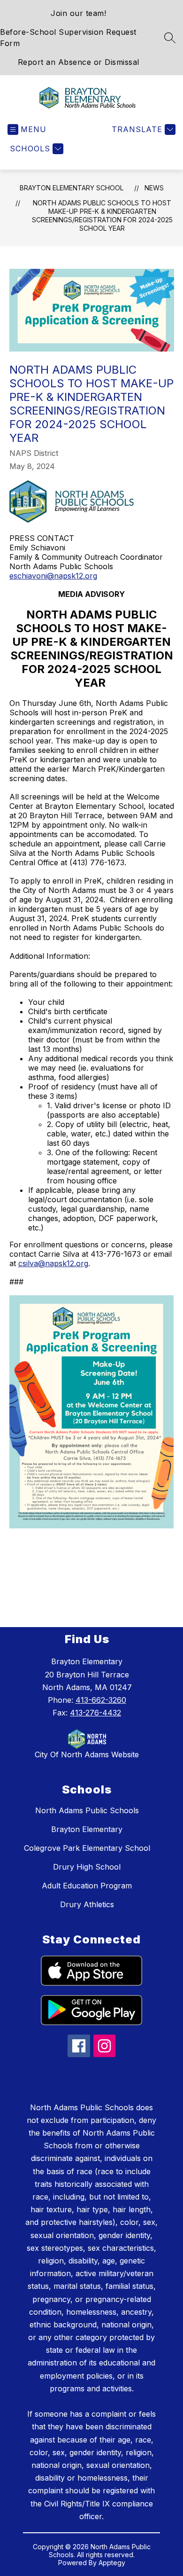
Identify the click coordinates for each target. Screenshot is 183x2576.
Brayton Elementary (87, 1829)
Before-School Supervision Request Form (68, 38)
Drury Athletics (87, 1904)
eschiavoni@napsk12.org (53, 576)
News (154, 188)
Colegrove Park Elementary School (87, 1848)
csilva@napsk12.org (53, 1263)
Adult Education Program (87, 1886)
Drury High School (87, 1867)
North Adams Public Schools (87, 1810)
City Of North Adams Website (87, 1754)
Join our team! (78, 13)
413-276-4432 (95, 1713)
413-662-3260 (101, 1700)
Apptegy (112, 2563)
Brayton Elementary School (72, 188)
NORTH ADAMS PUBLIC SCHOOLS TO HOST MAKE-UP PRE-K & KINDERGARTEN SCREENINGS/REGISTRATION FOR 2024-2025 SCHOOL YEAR (102, 215)
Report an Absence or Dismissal (79, 62)
